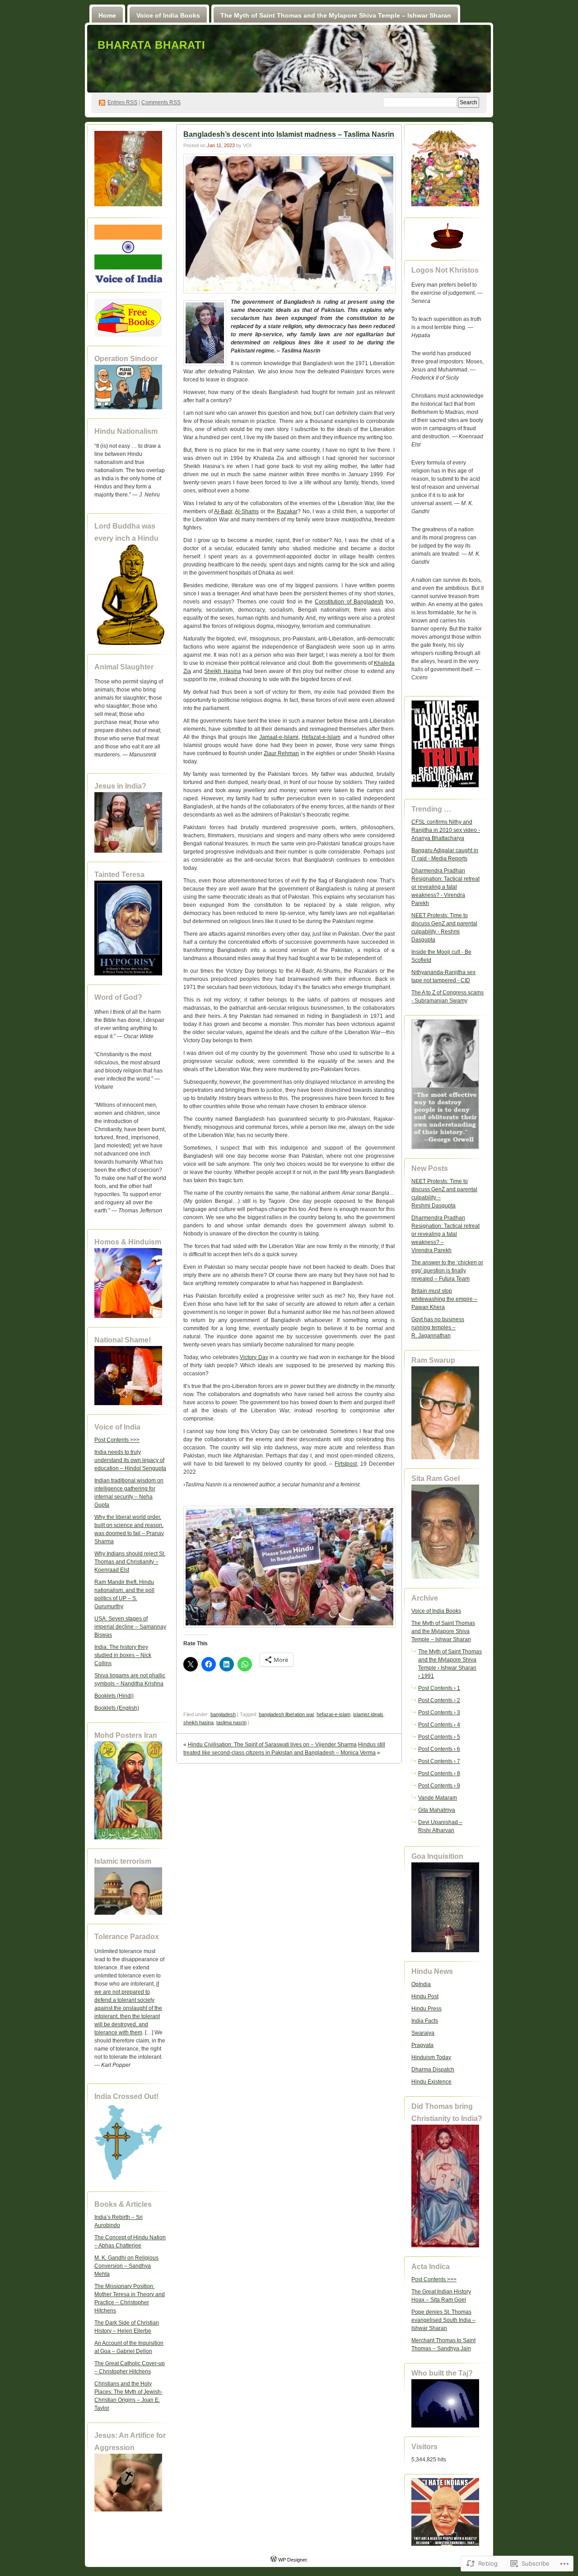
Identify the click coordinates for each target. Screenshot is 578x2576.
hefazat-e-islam (333, 1714)
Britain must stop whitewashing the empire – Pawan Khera (444, 1299)
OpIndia (421, 1984)
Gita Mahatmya (437, 1810)
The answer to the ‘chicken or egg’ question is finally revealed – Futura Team (447, 1271)
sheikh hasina (198, 1722)
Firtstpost (346, 1464)
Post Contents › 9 (439, 1786)
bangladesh (223, 1714)
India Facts (425, 2021)
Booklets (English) (117, 1708)
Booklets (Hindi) (114, 1696)
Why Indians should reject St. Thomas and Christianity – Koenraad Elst (130, 1562)
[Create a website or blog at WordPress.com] (274, 2560)
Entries (122, 102)
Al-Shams (247, 511)
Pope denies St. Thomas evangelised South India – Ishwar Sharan (443, 2320)
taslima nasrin (231, 1722)
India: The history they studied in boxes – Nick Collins (123, 1655)
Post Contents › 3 (439, 1713)
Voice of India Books (168, 15)
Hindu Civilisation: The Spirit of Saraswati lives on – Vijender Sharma (272, 1745)
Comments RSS (161, 102)
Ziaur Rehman (281, 753)
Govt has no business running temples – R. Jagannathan (438, 1327)
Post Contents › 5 (439, 1737)
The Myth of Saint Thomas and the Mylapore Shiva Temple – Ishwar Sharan (336, 15)
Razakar (287, 511)
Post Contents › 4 (439, 1725)
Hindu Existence (431, 2082)
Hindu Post (425, 1996)
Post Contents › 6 (439, 1749)
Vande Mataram (438, 1798)
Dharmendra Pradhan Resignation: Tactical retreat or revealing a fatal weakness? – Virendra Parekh (445, 1234)
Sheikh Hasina (222, 671)
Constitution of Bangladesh (349, 602)
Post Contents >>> (117, 1440)
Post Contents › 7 (439, 1761)
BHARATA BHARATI (151, 45)
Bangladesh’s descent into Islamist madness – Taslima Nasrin (289, 134)
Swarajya (423, 2033)
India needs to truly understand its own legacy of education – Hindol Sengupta (130, 1460)
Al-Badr (223, 511)
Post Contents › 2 (439, 1700)
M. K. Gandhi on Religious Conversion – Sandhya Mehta (126, 2266)
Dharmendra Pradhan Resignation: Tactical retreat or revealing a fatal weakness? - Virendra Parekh (445, 887)
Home (107, 15)
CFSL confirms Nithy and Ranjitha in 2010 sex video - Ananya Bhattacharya (446, 830)
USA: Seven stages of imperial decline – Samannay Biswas (130, 1627)
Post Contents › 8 (439, 1773)
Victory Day (254, 1357)
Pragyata (422, 2045)
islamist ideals (368, 1714)
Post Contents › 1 (439, 1688)
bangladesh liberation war (286, 1714)
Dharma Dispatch (433, 2070)
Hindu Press (427, 2009)
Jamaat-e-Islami (279, 737)
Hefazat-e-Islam (321, 737)
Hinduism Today (431, 2057)
